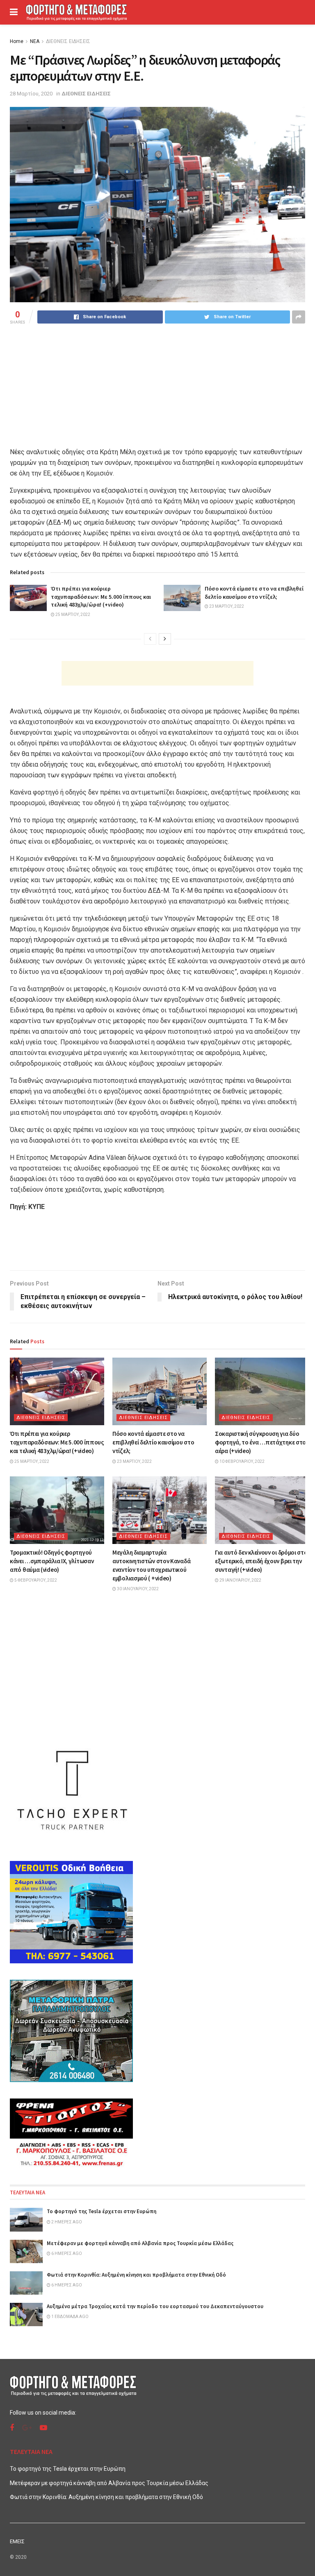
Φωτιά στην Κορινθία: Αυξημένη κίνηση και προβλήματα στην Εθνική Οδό (136, 2275)
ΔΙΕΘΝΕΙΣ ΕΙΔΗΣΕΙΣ (68, 41)
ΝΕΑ (35, 41)
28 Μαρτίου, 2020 (31, 94)
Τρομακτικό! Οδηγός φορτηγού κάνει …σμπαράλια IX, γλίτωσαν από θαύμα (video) (52, 1561)
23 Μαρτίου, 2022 (226, 606)
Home (17, 41)
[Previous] (150, 639)
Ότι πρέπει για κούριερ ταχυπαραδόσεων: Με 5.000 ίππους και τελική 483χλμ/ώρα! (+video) (101, 596)
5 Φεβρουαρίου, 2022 (35, 1580)
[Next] (165, 639)
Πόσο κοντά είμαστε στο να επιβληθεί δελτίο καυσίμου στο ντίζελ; (254, 593)
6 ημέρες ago (66, 2253)
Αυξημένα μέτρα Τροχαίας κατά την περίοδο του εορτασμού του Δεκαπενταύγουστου (155, 2306)
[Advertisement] (157, 673)
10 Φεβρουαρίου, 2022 (242, 1461)
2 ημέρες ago (66, 2222)
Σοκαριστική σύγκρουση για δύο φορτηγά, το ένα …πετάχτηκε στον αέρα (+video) (262, 1442)
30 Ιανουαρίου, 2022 (137, 1589)
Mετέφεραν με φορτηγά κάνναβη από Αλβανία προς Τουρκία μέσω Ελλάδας (140, 2243)
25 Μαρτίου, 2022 (72, 615)
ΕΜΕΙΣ (17, 2541)
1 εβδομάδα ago (70, 2317)
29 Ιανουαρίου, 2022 (240, 1580)
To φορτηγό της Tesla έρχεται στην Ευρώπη (102, 2211)
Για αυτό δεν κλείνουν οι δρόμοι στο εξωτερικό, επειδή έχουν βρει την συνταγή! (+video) (261, 1561)
